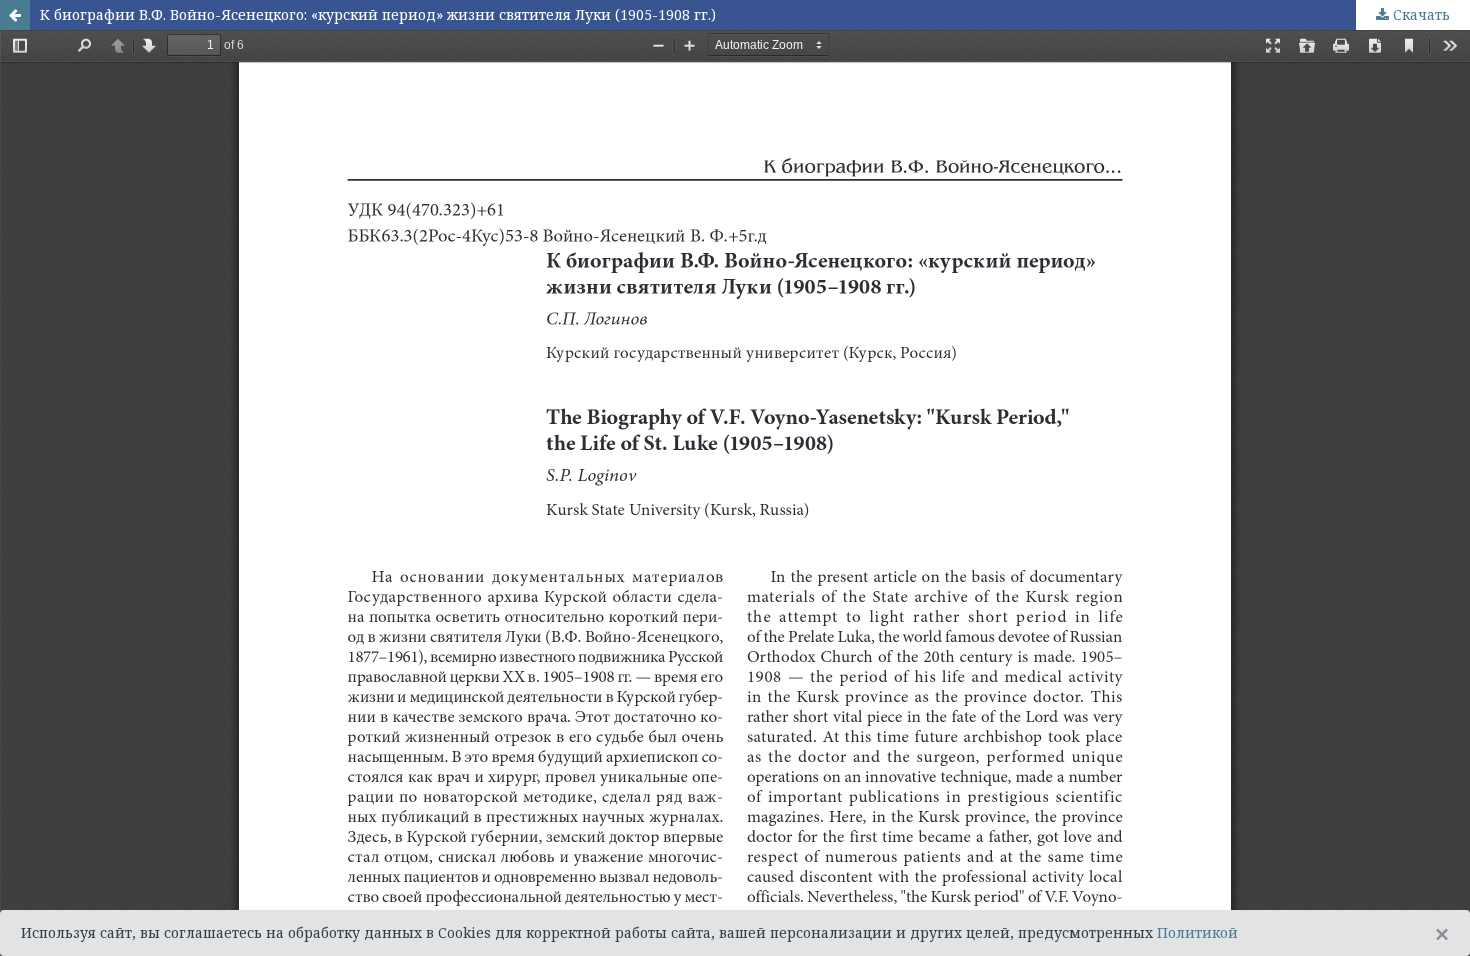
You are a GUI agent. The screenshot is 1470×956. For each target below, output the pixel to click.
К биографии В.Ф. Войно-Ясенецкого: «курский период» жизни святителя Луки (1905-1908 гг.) (378, 14)
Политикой (1197, 932)
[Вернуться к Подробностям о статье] (15, 15)
